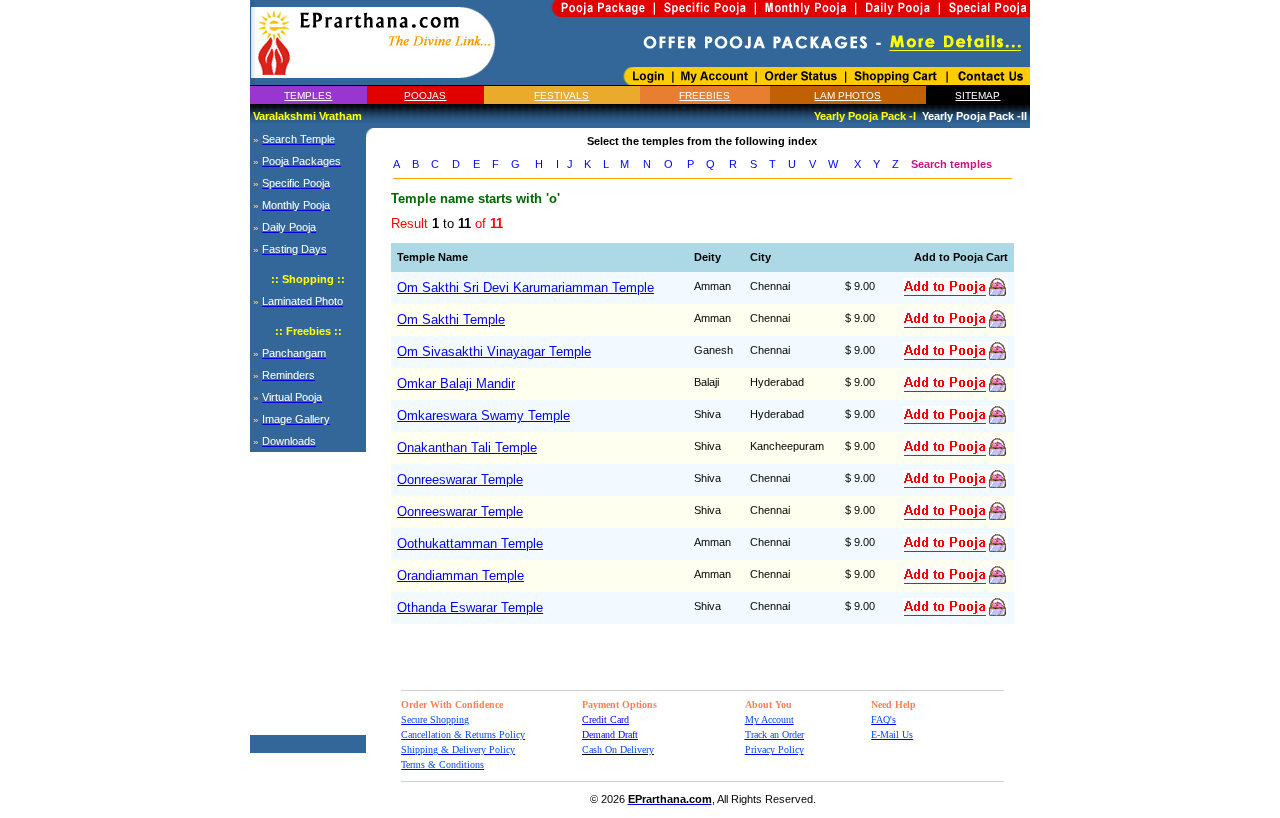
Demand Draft (610, 734)
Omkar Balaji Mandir (456, 383)
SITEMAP (977, 95)
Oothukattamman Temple (470, 543)
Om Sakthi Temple (451, 319)
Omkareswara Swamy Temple (483, 415)
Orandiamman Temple (460, 575)
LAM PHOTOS (847, 95)
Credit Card (605, 719)
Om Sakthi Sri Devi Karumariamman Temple (525, 287)
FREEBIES (704, 95)
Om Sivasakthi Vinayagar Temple (494, 351)
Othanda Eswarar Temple (470, 607)
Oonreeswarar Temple (460, 479)
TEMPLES (308, 95)
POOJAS (425, 95)
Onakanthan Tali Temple (467, 447)
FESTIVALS (561, 95)
